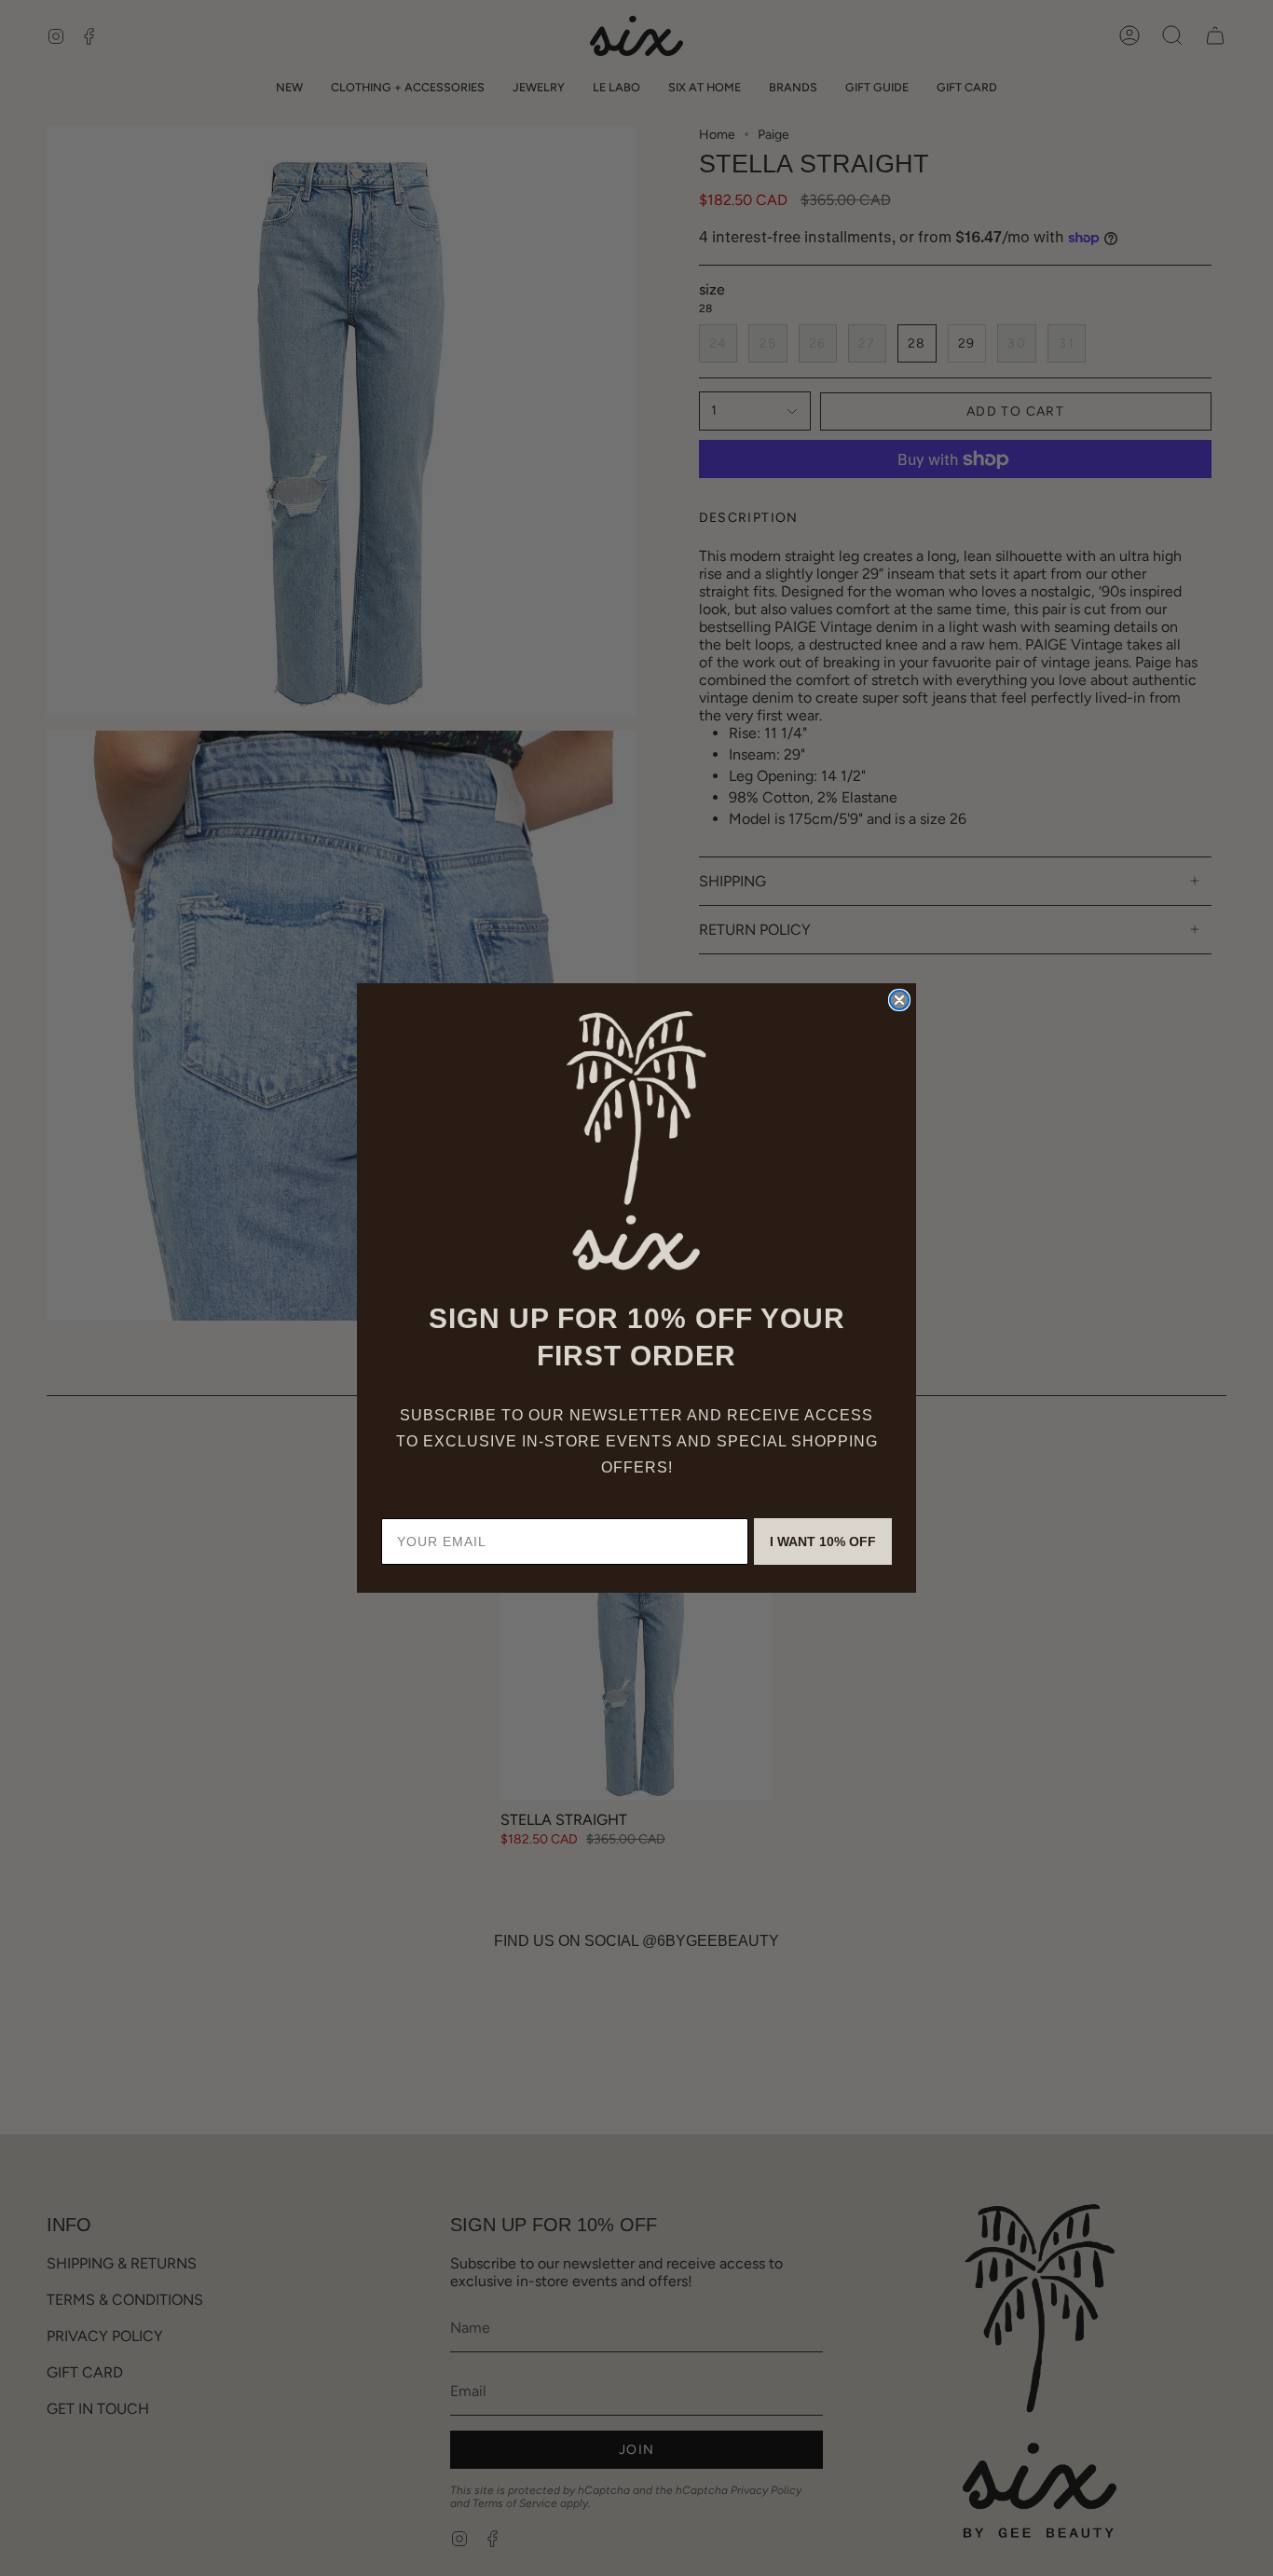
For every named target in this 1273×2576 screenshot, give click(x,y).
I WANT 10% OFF (823, 1541)
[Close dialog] (899, 1000)
